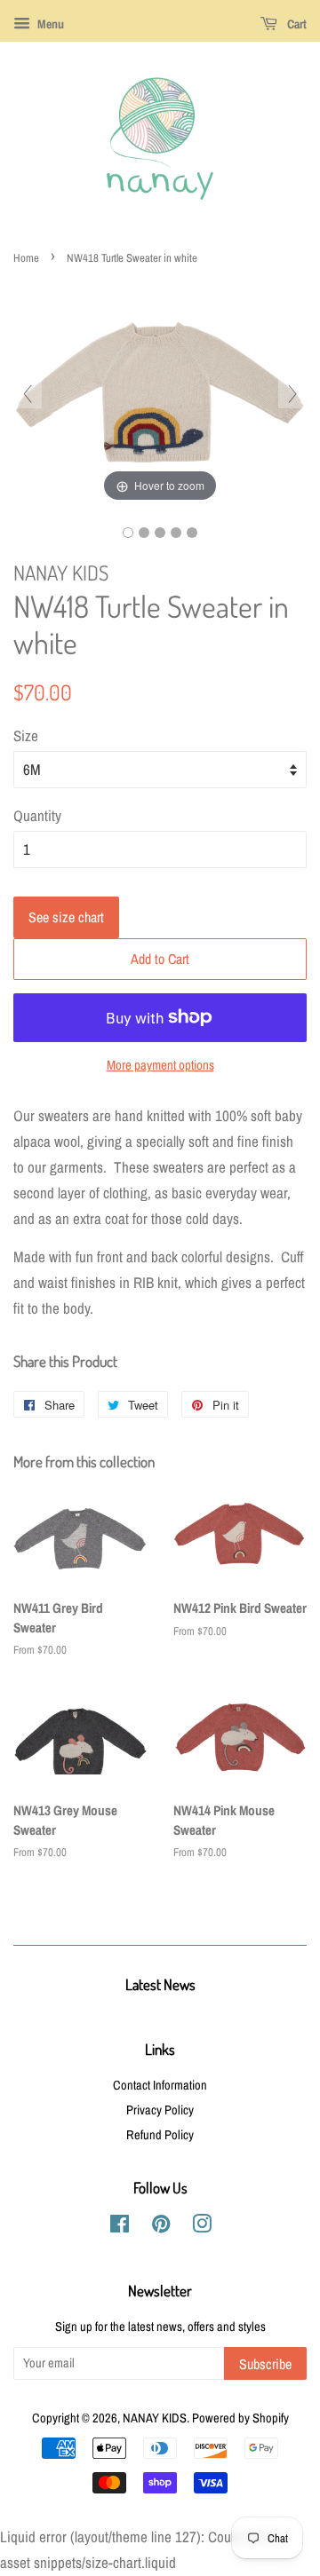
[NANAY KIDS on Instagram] (202, 2227)
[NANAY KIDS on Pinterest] (161, 2227)
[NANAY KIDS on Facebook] (120, 2227)
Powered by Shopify (240, 2418)
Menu (49, 24)
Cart (296, 24)
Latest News (160, 1984)
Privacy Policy (160, 2110)
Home (26, 258)
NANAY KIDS (155, 2418)
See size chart (66, 917)
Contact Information (160, 2085)
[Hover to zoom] (160, 392)
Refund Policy (160, 2135)
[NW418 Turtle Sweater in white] (128, 533)
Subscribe (265, 2364)
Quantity (37, 815)
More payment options (160, 1065)
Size (26, 735)
